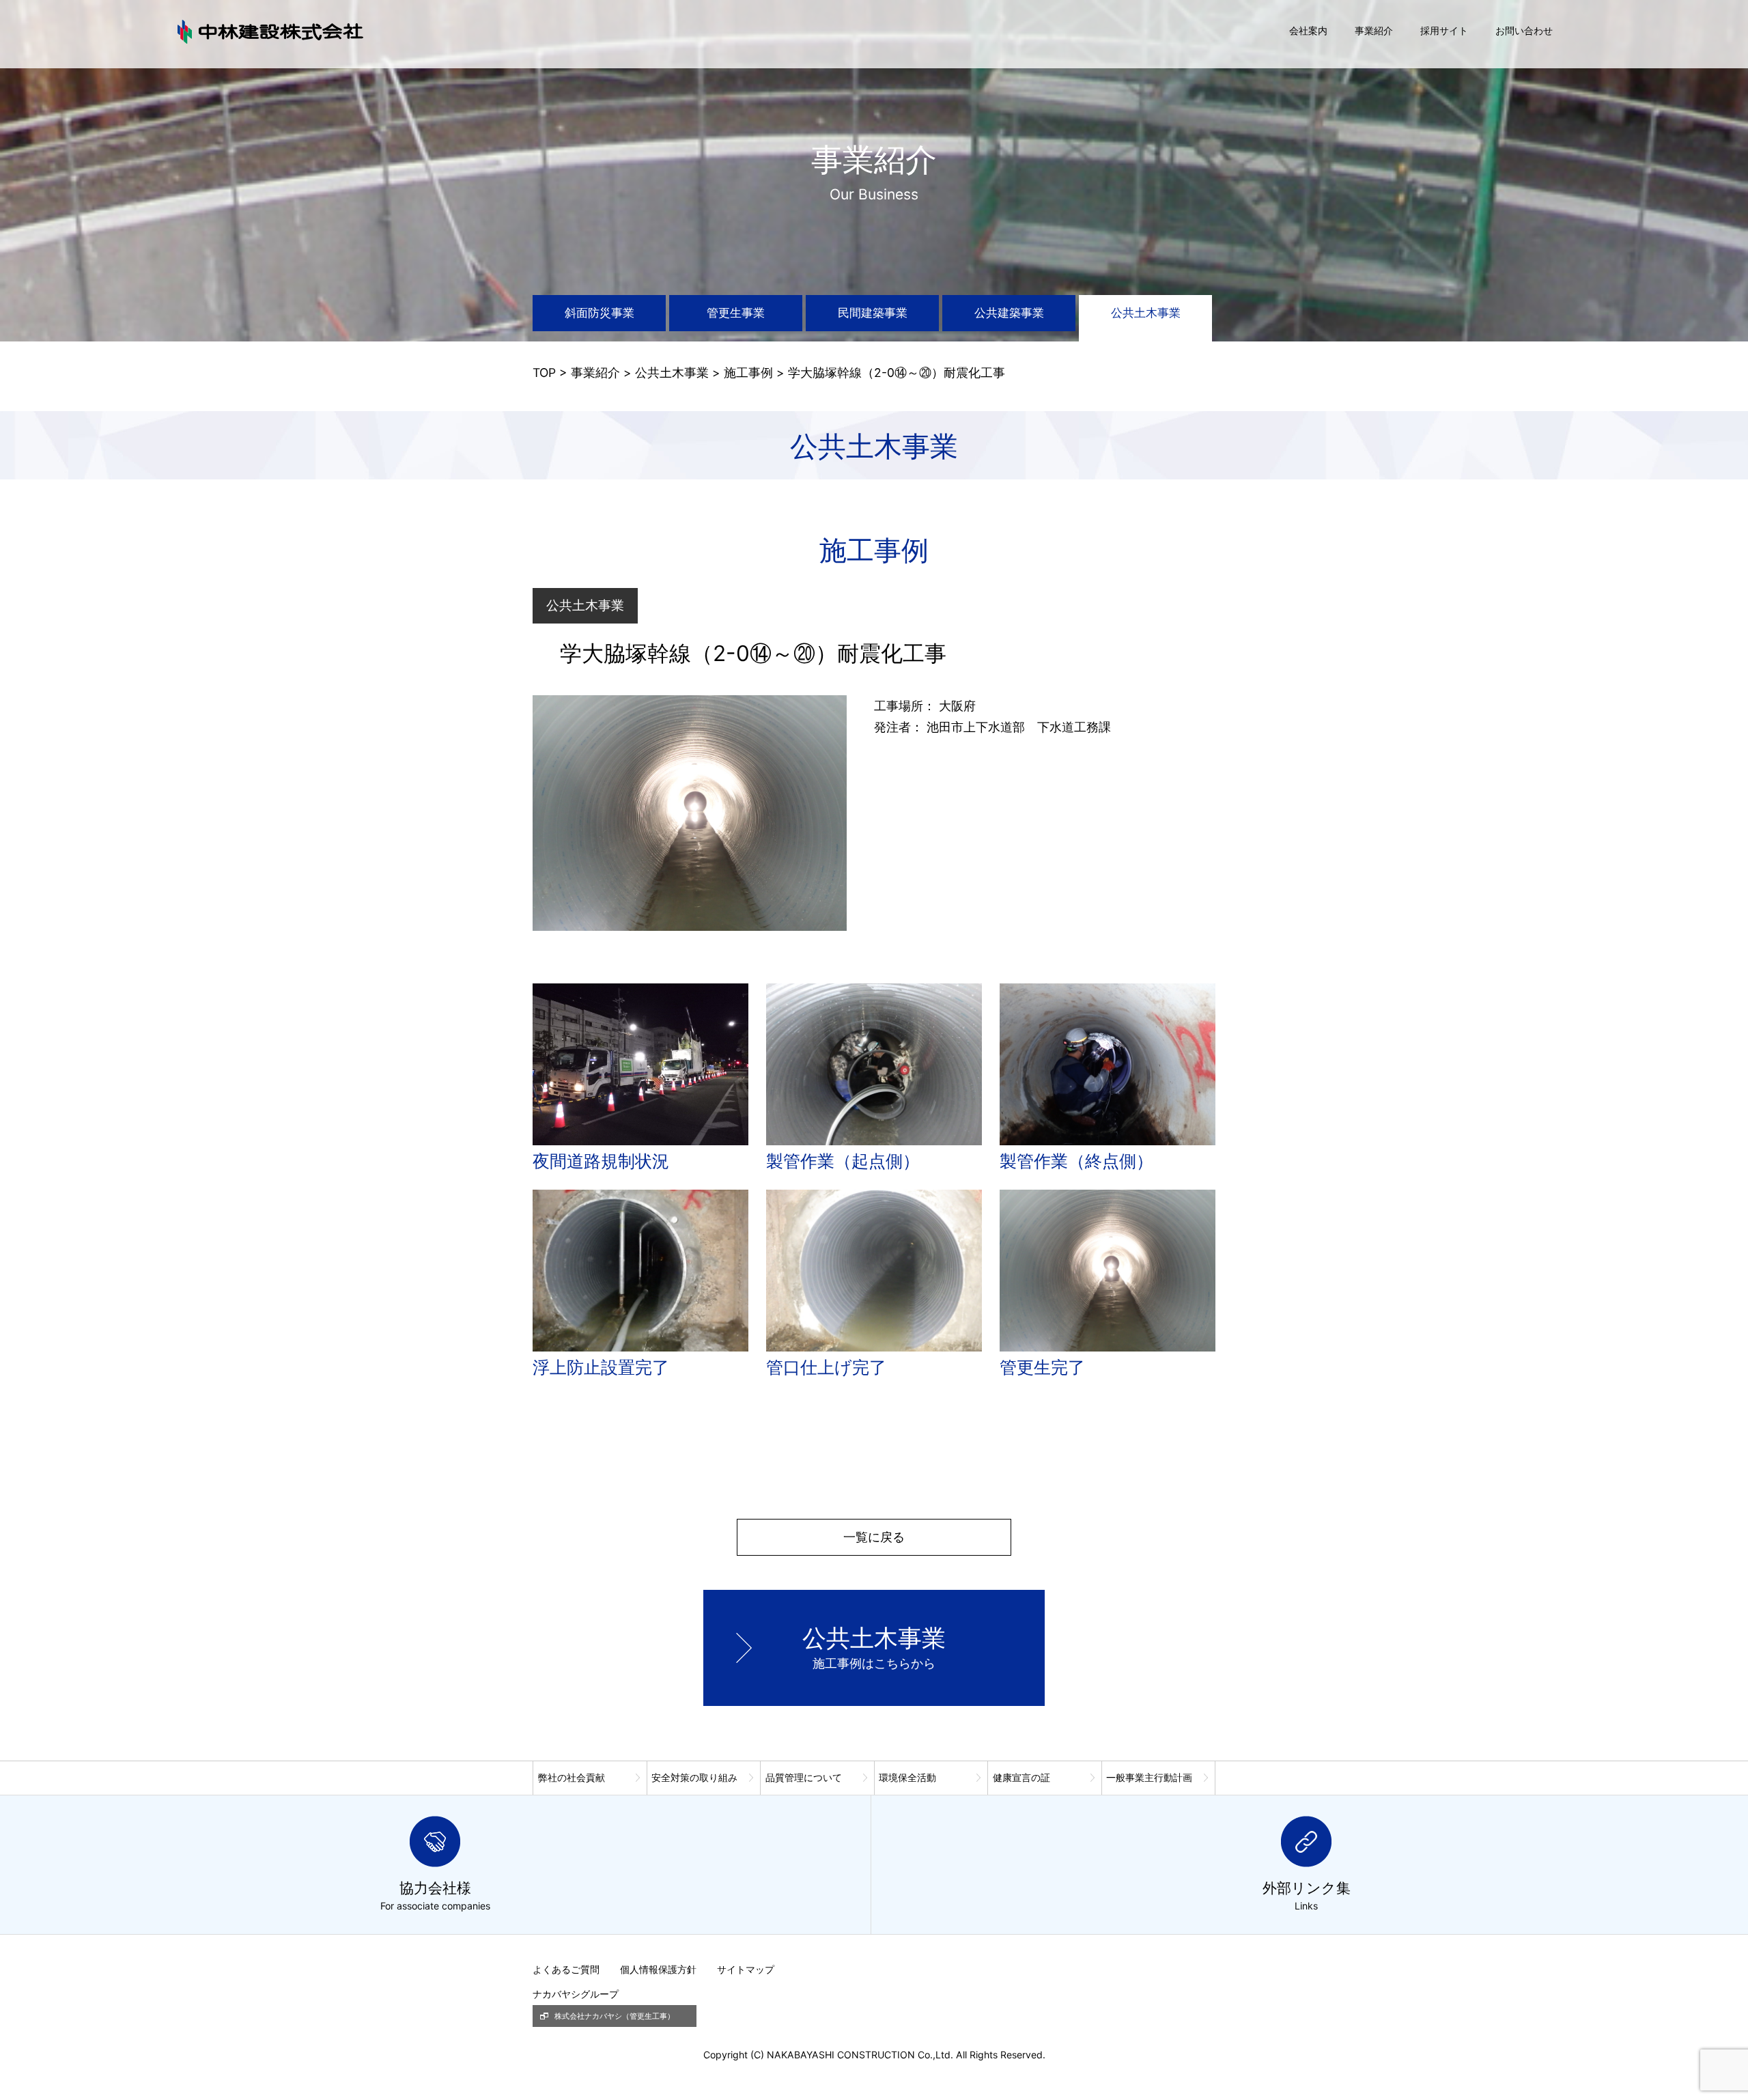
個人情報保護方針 (658, 1969)
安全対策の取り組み (694, 1777)
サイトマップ (746, 1969)
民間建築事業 (873, 313)
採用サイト (1444, 30)
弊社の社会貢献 (572, 1777)
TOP (544, 373)
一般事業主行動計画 (1149, 1777)
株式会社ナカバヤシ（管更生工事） (615, 2016)
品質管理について (804, 1777)
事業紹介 (1374, 30)
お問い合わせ (1524, 30)
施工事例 (748, 373)
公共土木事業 (1146, 313)
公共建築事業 (1009, 313)
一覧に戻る (874, 1537)
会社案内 (1308, 30)
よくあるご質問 (566, 1969)
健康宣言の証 (1021, 1777)
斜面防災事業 (600, 313)
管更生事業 (736, 313)
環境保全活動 (907, 1777)
